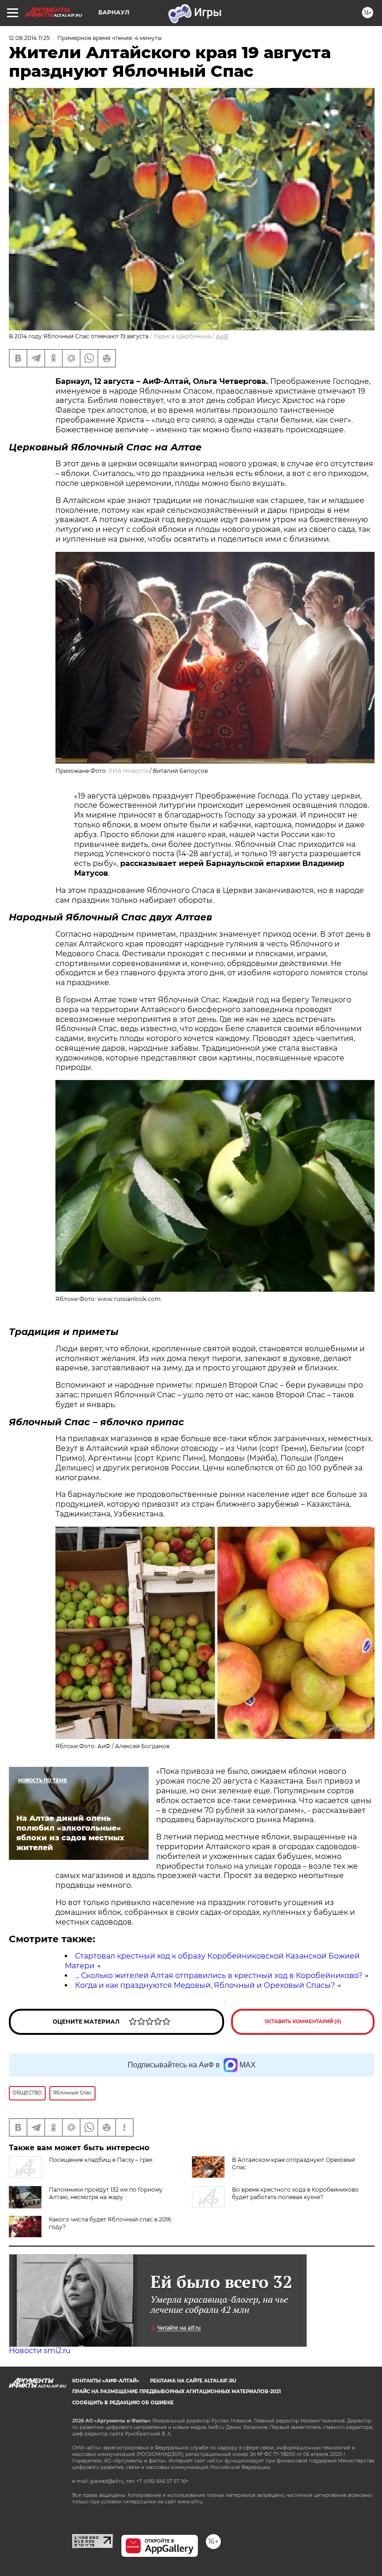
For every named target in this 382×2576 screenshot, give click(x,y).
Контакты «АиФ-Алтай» (106, 2381)
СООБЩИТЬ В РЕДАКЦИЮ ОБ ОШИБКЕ (123, 2403)
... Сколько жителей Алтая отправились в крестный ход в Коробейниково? (219, 1976)
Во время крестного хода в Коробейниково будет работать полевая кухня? (295, 2193)
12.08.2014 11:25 (29, 38)
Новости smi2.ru (40, 2351)
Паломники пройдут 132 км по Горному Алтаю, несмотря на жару (106, 2193)
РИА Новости (128, 771)
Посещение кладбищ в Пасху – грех (101, 2160)
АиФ (222, 336)
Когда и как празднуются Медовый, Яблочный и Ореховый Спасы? (205, 1985)
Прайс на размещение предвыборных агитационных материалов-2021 (177, 2392)
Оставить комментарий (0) (303, 2022)
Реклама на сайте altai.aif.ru (193, 2381)
